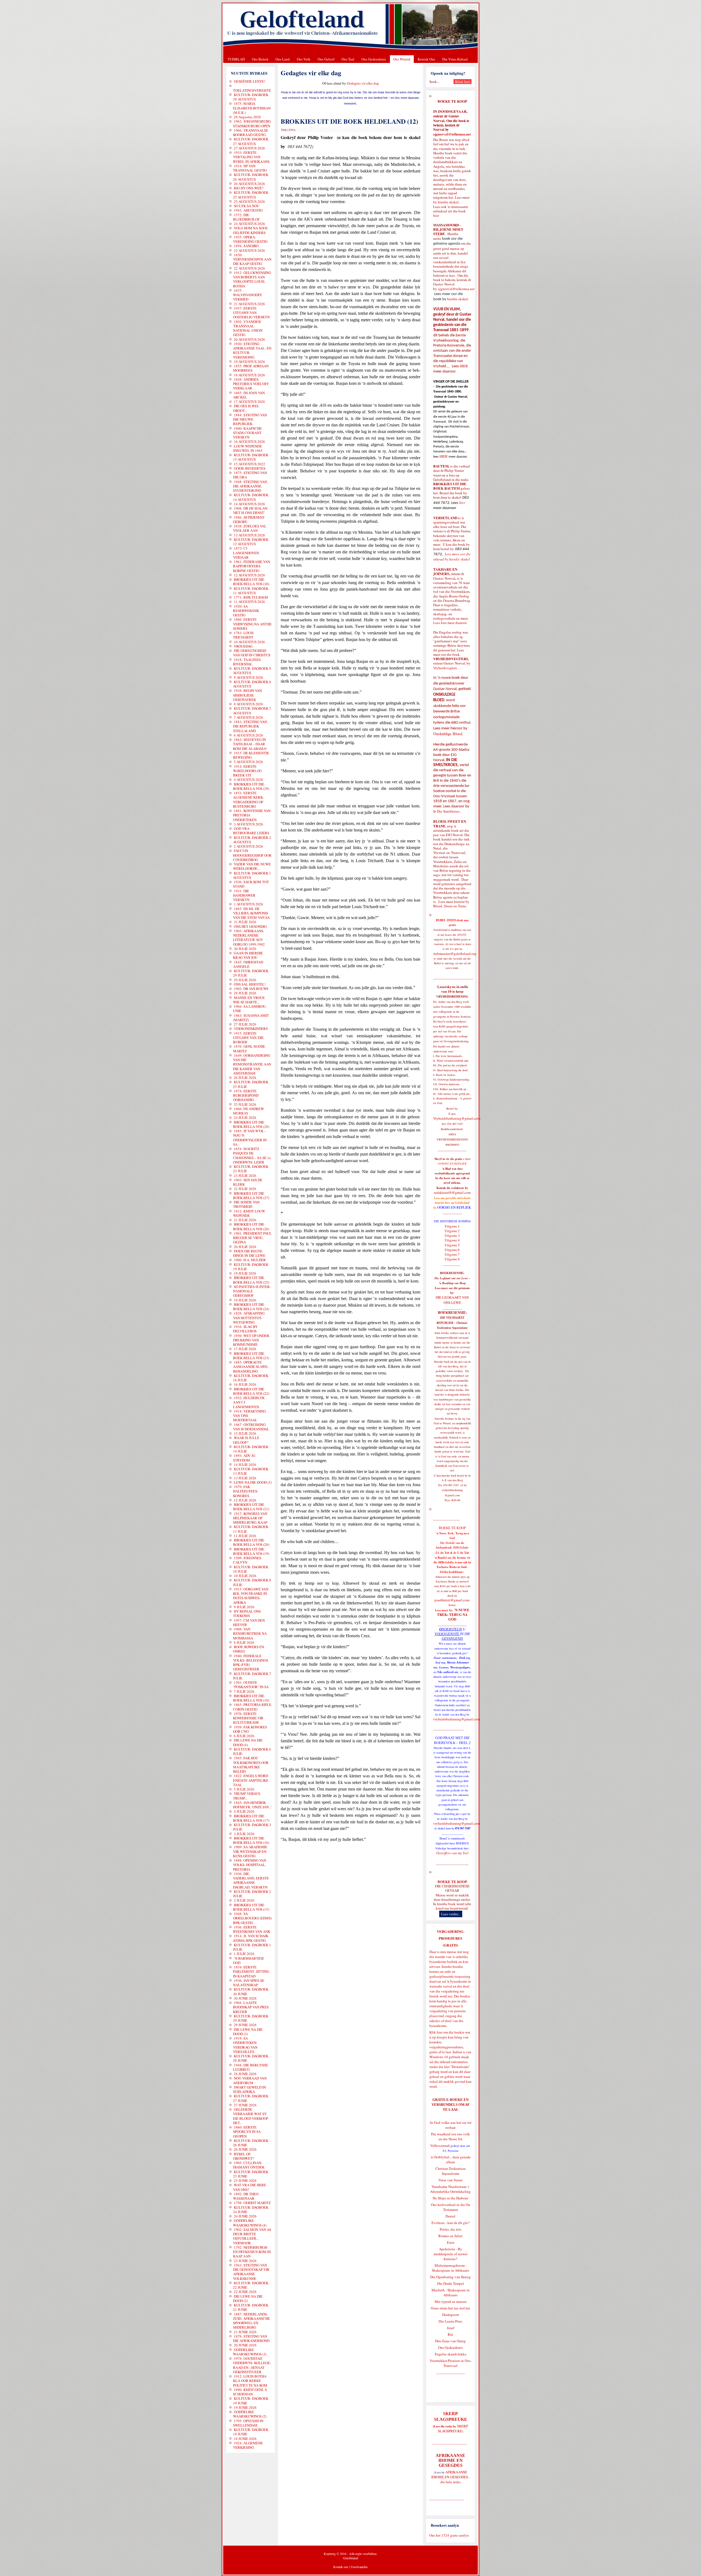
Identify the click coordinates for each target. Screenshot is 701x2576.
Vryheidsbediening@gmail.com (457, 1118)
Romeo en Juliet (450, 2236)
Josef (451, 2328)
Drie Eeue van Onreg (450, 2341)
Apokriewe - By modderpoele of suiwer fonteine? (451, 2254)
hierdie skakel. (449, 202)
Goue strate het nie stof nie (450, 2308)
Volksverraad (440, 2145)
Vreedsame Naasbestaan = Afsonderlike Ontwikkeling (450, 2189)
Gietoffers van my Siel (452, 1853)
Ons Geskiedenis (374, 59)
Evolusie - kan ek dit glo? (451, 2223)
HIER (463, 366)
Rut (450, 2334)
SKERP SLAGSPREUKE (453, 2428)
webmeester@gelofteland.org (455, 954)
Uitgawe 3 (452, 1235)
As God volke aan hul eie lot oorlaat (450, 2125)
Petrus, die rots (451, 2229)
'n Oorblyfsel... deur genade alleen (451, 2159)
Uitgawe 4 (452, 1240)
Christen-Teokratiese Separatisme (451, 2171)
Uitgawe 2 (452, 1231)
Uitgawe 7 (452, 1254)
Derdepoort (451, 2315)
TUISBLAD (236, 59)
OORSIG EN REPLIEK (454, 1207)
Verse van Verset (450, 2180)
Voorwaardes (359, 2567)
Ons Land (283, 59)
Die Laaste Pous (450, 2321)
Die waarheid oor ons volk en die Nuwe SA (450, 2136)
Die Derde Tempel (451, 2283)
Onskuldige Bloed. (449, 734)
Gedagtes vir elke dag (363, 83)
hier (436, 215)
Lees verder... (451, 1914)
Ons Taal (348, 59)
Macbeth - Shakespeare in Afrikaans (451, 2292)
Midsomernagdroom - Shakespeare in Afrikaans (450, 2268)
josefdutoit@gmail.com (452, 1600)
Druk (284, 130)
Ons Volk (304, 59)
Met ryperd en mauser (451, 2301)
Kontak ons (341, 2567)
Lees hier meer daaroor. (450, 623)
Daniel (450, 2216)
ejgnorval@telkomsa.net (452, 134)
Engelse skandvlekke (451, 2354)
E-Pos (292, 130)
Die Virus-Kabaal (455, 59)
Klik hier (436, 2032)
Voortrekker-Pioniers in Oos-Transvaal (451, 2363)
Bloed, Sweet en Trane (450, 906)
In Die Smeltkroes (446, 811)
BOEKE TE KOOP (452, 1882)
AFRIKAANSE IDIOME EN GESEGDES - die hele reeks (451, 2477)
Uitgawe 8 (452, 1259)
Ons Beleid (260, 59)
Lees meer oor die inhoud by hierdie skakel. (452, 557)
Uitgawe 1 (452, 1226)
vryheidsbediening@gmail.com (457, 1719)
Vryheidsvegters (445, 668)
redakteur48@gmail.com (452, 1192)
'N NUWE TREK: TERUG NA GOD (453, 1615)
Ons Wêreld (402, 59)
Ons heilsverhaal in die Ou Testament (451, 2207)
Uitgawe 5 (452, 1245)
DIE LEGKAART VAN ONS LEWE (452, 1300)
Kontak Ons (426, 59)
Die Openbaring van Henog (450, 2277)
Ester (451, 2242)
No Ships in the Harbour (450, 2198)
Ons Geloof (326, 59)
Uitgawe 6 (452, 1250)
